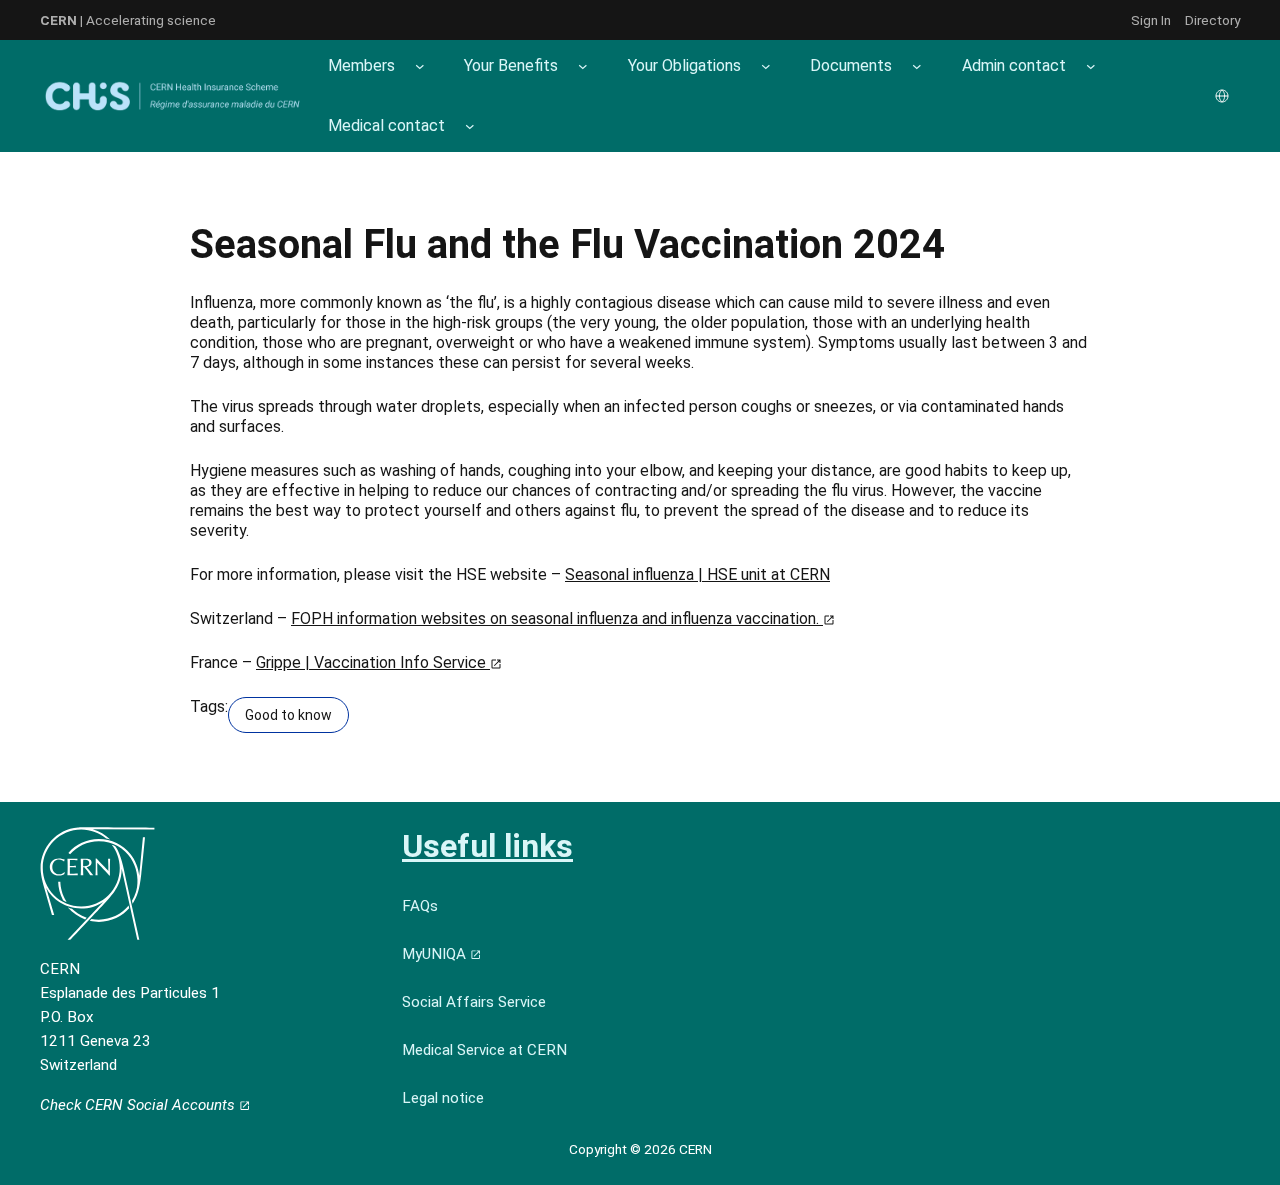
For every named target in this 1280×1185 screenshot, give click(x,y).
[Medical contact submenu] (470, 126)
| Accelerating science (128, 20)
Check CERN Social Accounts (139, 1105)
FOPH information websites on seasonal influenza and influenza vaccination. (557, 618)
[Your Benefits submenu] (583, 66)
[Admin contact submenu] (1091, 66)
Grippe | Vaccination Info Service (373, 662)
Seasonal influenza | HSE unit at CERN (697, 574)
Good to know (288, 715)
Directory (1212, 20)
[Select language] (1224, 96)
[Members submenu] (420, 66)
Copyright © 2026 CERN (640, 1149)
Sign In (1151, 20)
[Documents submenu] (917, 66)
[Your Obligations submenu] (766, 66)
